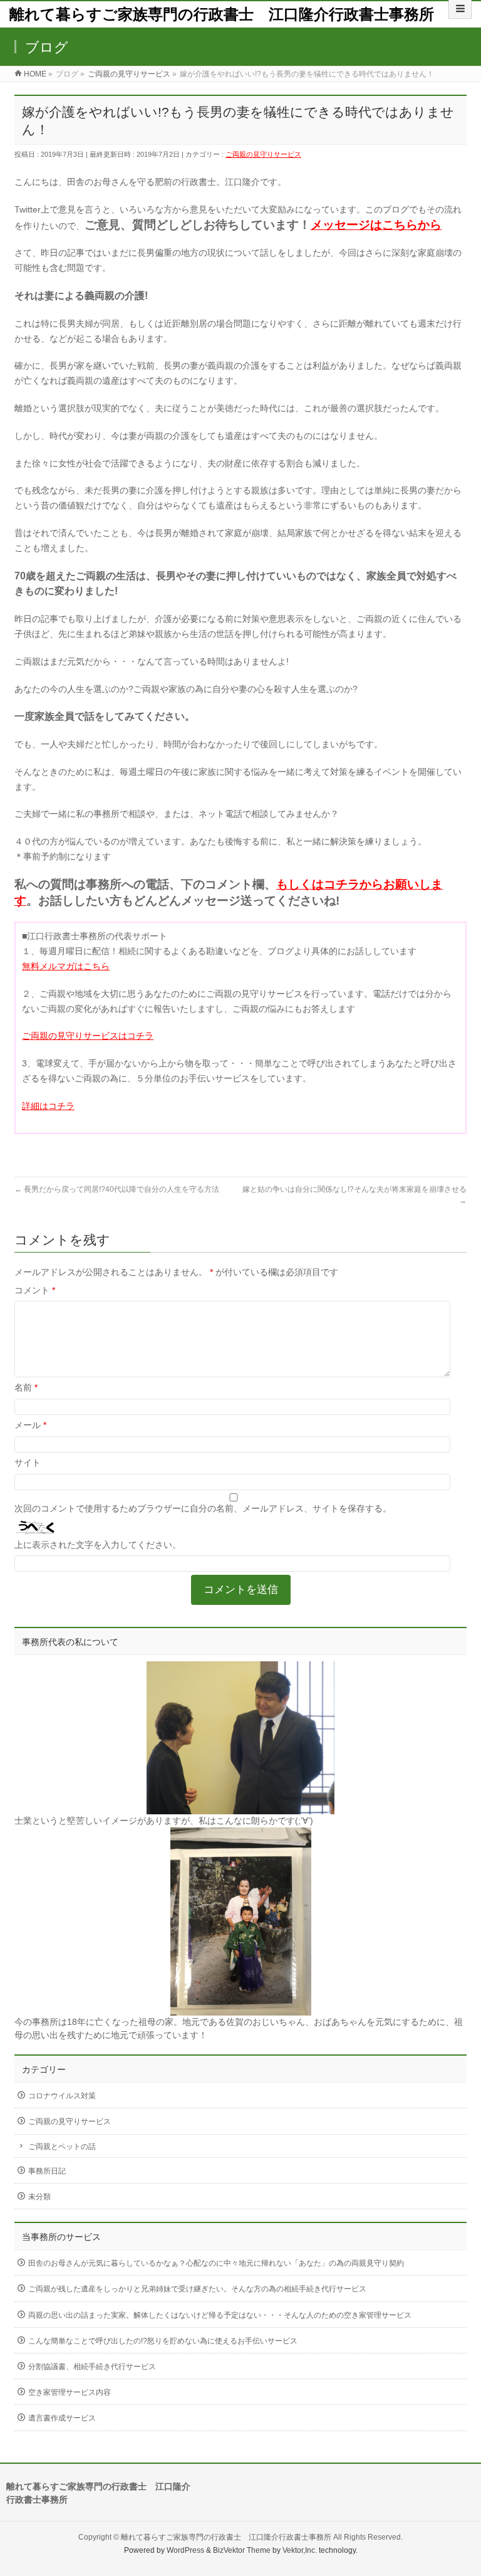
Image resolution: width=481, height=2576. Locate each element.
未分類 (39, 2197)
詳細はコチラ (48, 1106)
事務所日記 (47, 2171)
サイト (28, 1463)
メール (30, 1425)
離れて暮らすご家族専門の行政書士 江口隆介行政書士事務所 (222, 14)
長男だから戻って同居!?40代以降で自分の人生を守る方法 (117, 1189)
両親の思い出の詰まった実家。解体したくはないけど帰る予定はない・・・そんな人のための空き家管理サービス (220, 2315)
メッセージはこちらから (376, 225)
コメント (35, 1290)
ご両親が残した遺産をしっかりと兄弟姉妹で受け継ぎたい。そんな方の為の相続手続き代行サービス (197, 2289)
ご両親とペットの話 (62, 2147)
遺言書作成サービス (62, 2418)
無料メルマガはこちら (66, 966)
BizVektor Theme (242, 2550)
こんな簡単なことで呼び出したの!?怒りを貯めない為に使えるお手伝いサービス (163, 2341)
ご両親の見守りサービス (263, 154)
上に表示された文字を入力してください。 (98, 1545)
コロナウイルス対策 (62, 2096)
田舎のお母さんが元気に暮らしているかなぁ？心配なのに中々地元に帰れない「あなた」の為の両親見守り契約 (216, 2263)
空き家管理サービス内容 (70, 2392)
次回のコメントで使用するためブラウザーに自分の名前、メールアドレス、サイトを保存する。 (203, 1508)
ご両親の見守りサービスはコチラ (88, 1036)
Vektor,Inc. (300, 2550)
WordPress (185, 2550)
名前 (26, 1387)
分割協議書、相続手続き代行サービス (92, 2367)
